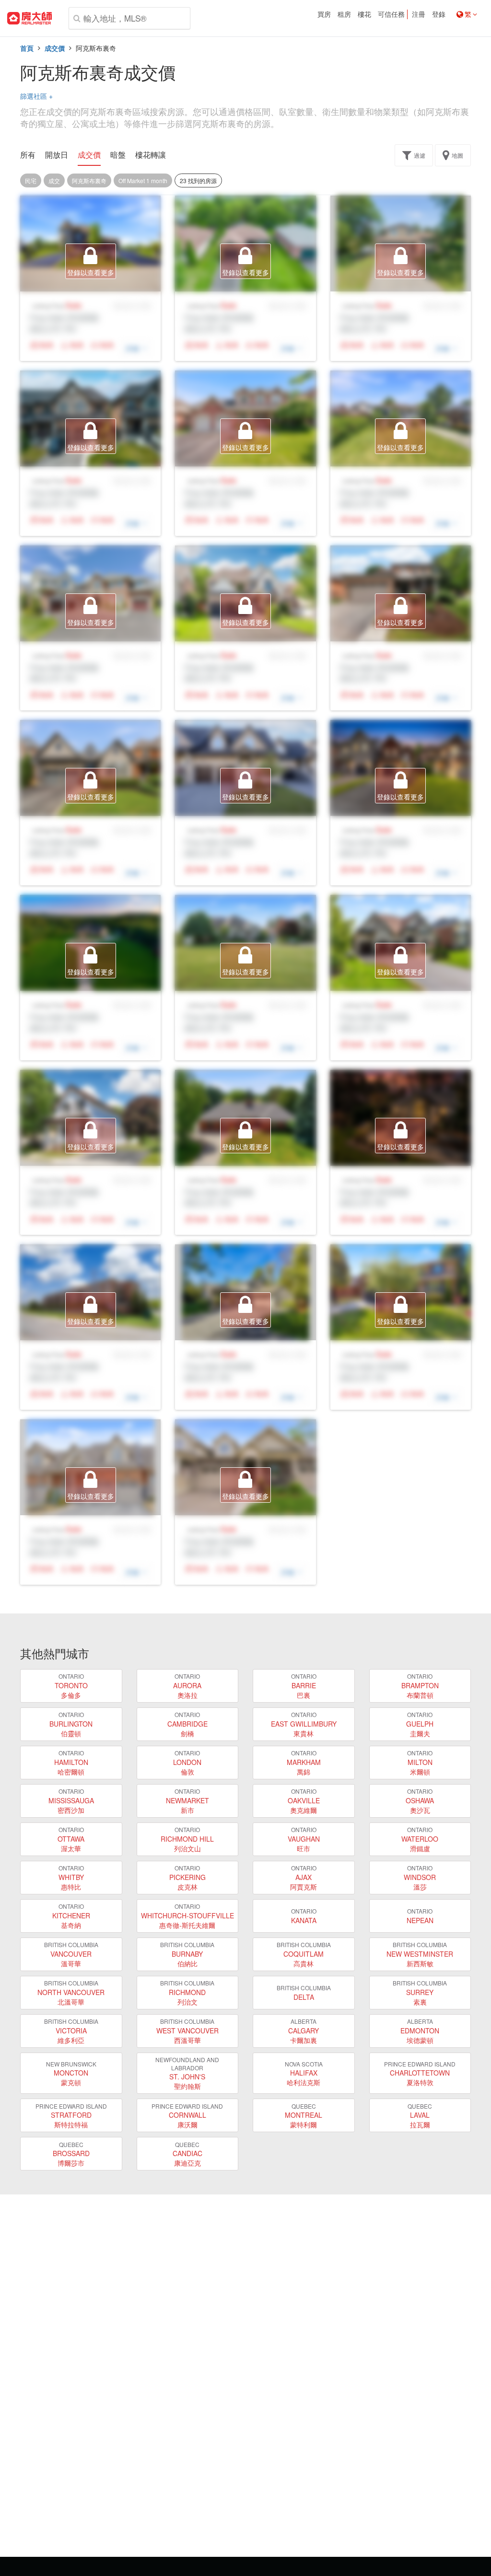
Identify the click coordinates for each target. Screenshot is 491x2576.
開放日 (57, 155)
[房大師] (29, 18)
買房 (324, 14)
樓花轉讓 (151, 155)
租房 (344, 14)
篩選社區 (36, 96)
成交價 (55, 48)
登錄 (439, 14)
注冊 (419, 14)
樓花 (364, 14)
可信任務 (391, 14)
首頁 (27, 48)
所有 (28, 155)
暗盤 (118, 155)
